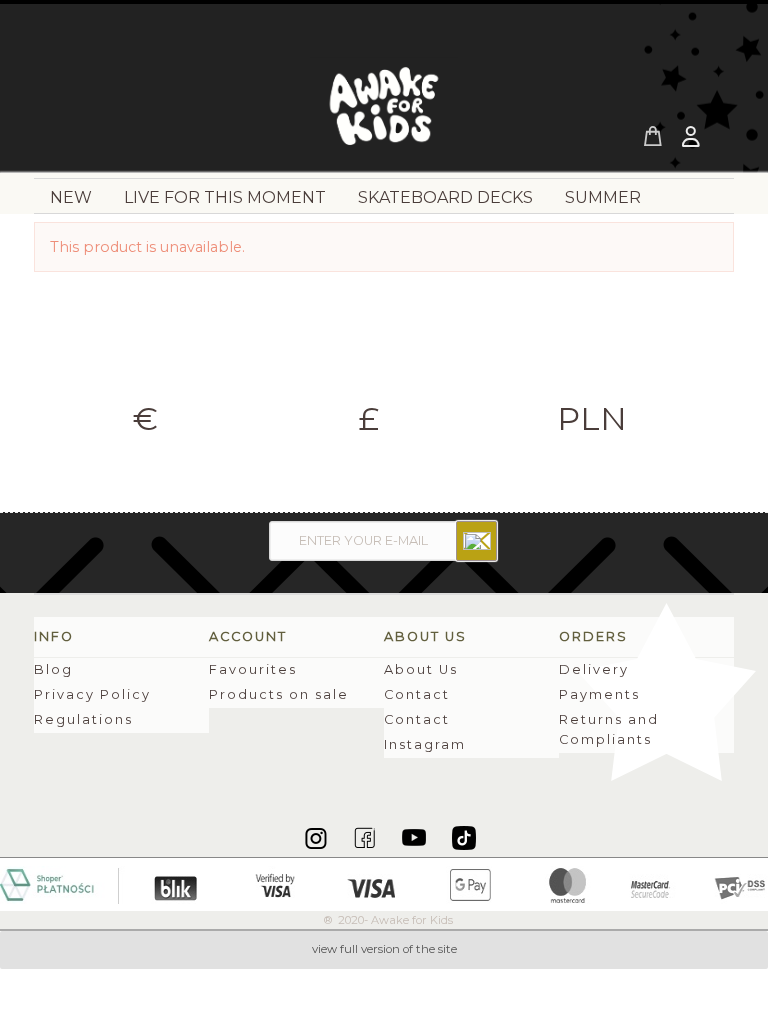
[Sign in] (693, 139)
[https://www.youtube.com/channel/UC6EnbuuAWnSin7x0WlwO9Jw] (415, 837)
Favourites (253, 669)
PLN (592, 419)
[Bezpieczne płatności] (384, 883)
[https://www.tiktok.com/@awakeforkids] (464, 837)
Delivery (594, 669)
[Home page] (384, 112)
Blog (53, 669)
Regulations (83, 719)
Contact (417, 694)
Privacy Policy (92, 694)
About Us (421, 669)
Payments (599, 694)
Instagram (425, 744)
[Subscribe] (477, 541)
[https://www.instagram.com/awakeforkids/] (317, 837)
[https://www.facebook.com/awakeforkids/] (366, 837)
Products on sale (279, 694)
